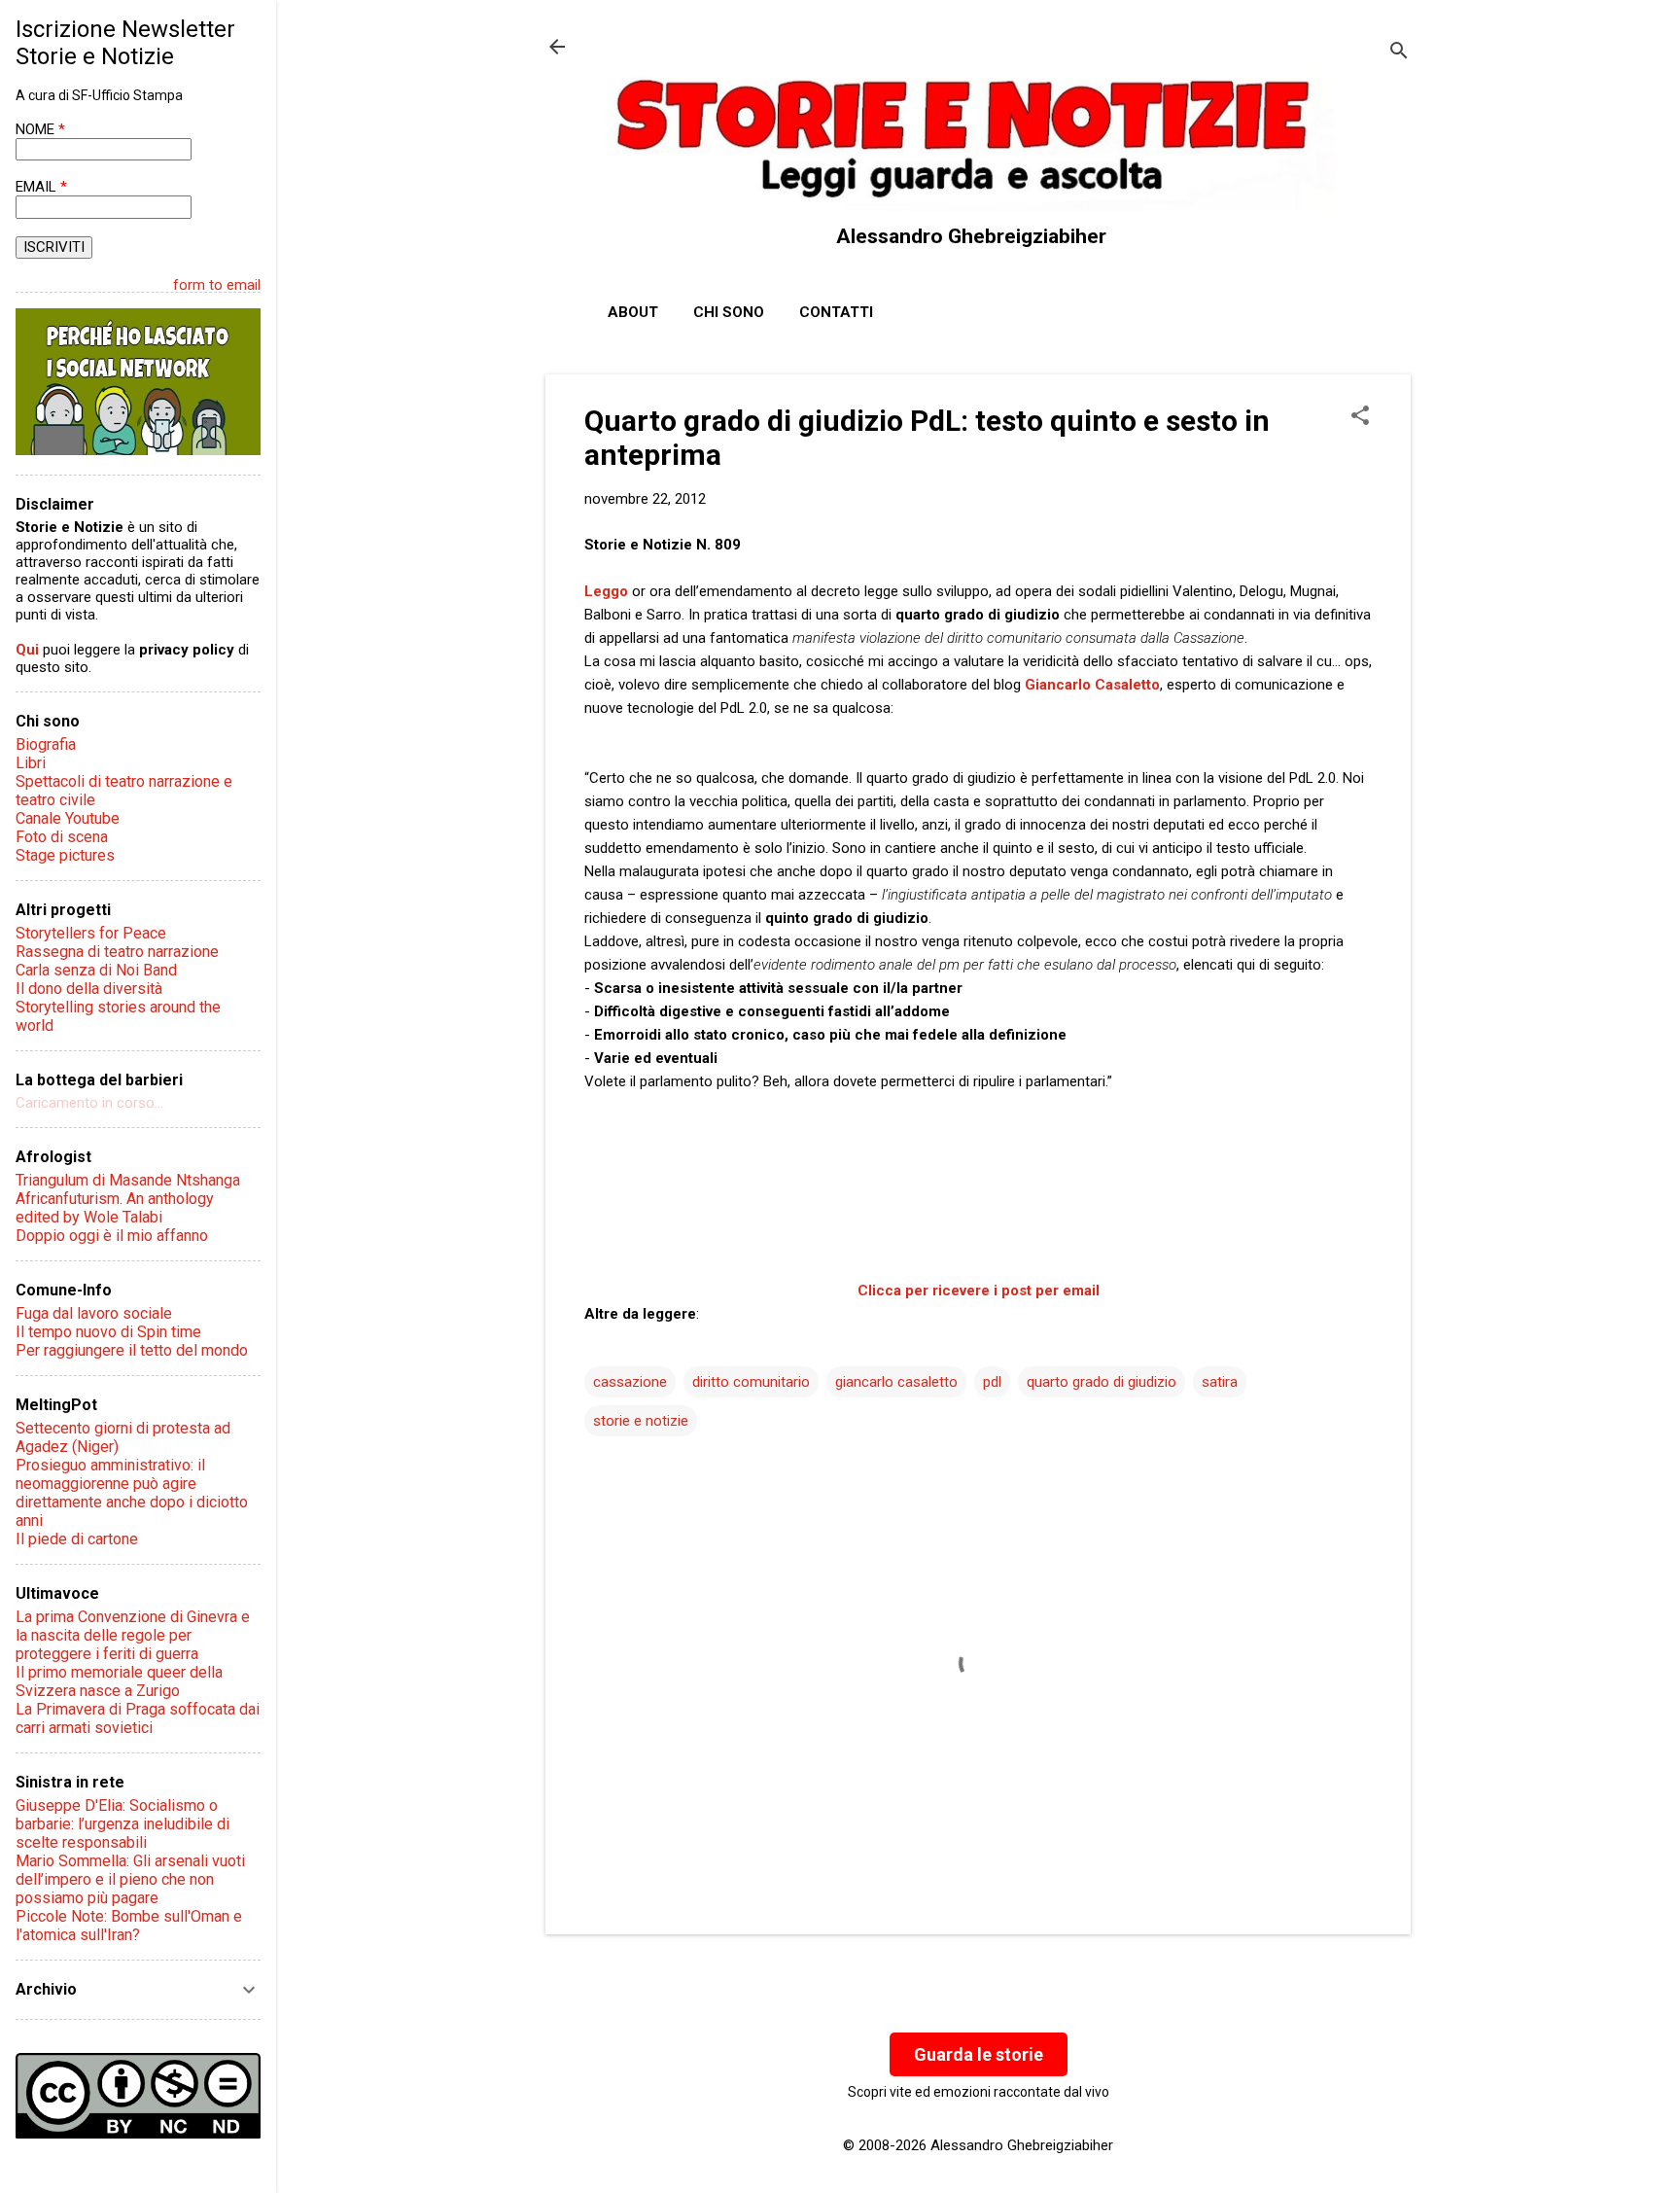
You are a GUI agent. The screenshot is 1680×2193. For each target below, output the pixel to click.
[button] (1360, 417)
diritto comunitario (751, 1382)
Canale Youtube (68, 818)
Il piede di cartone (77, 1539)
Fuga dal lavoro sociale (94, 1313)
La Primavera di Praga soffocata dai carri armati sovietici (138, 1718)
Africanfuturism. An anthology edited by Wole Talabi (115, 1208)
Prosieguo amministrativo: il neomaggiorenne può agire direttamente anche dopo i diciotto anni (132, 1493)
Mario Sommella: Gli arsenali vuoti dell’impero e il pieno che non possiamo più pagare (130, 1879)
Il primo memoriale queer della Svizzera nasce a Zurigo (119, 1681)
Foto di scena (62, 837)
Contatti (836, 312)
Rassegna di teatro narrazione (117, 952)
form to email (217, 285)
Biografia (46, 744)
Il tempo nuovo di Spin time (108, 1332)
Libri (31, 763)
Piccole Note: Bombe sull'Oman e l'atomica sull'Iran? (129, 1926)
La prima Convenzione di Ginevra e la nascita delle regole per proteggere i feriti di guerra (133, 1635)
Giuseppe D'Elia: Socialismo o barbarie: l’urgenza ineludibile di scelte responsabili (122, 1824)
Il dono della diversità (89, 989)
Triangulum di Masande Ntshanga (128, 1180)
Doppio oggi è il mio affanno (112, 1236)
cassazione (630, 1382)
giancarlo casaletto (896, 1382)
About (633, 312)
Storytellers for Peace (91, 933)
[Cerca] (1399, 53)
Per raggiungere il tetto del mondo (132, 1350)
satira (1220, 1382)
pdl (992, 1382)
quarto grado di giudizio (1102, 1382)
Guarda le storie (979, 2054)
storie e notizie (641, 1421)
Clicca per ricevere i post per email (979, 1291)
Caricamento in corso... (89, 1103)
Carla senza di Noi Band (96, 970)
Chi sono (729, 312)
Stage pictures (65, 855)
